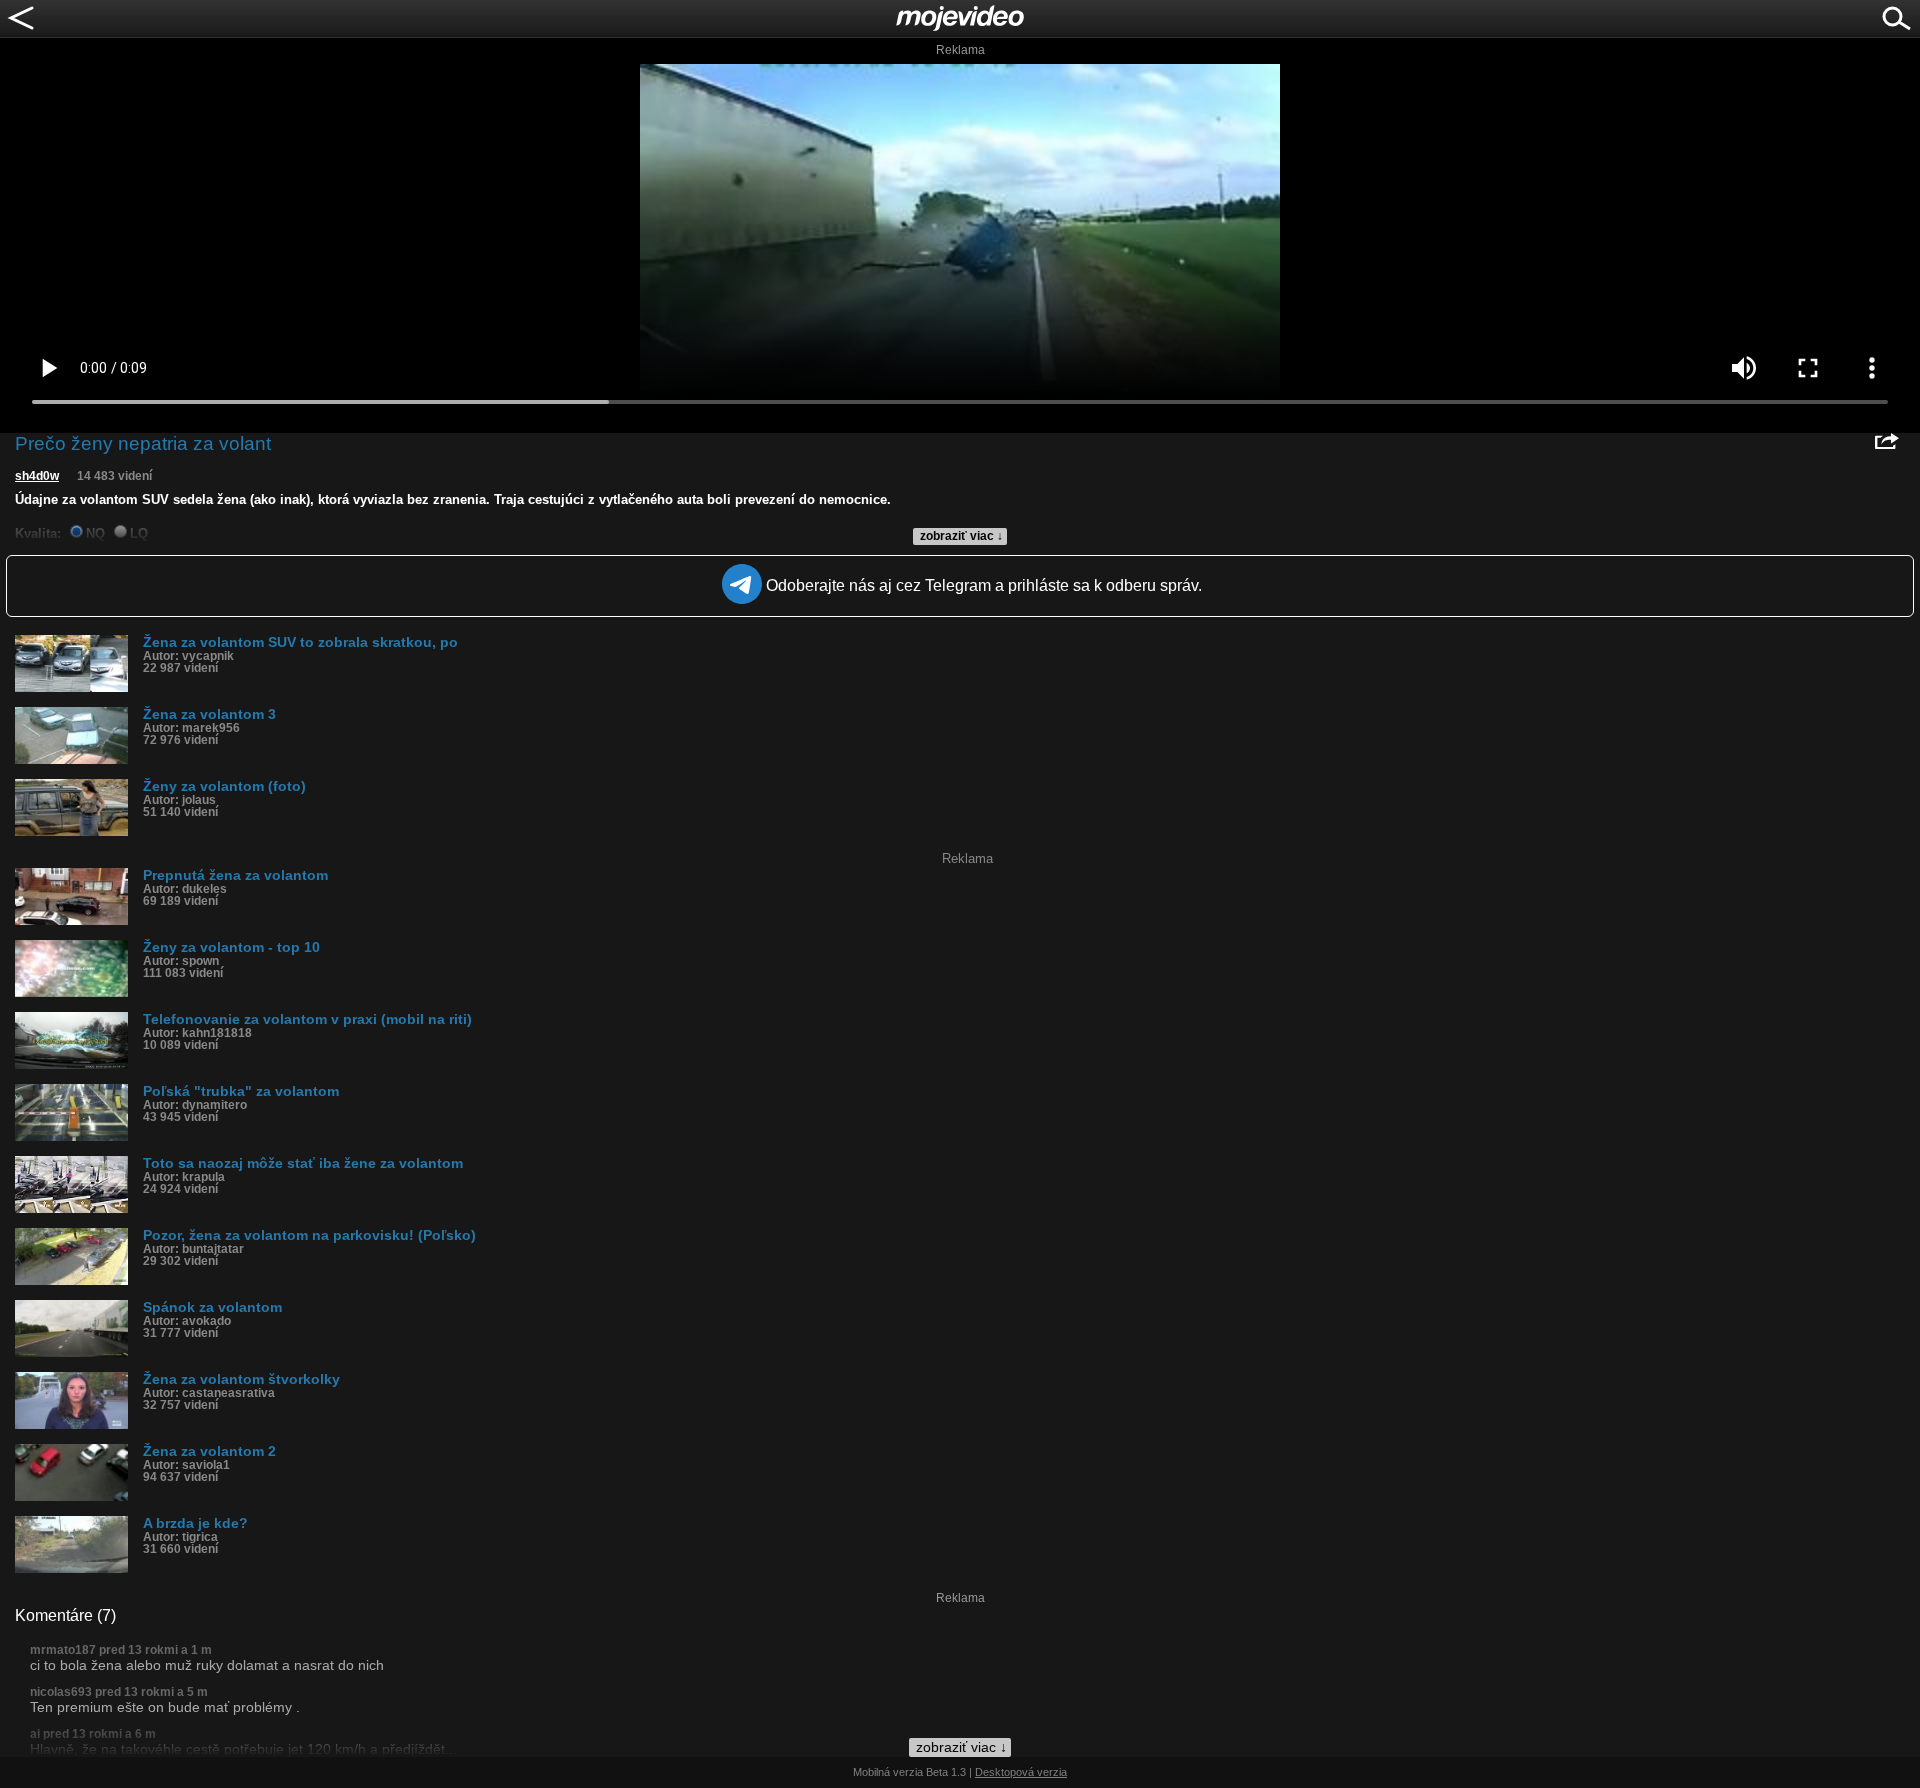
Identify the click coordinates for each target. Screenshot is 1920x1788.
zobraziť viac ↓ (961, 536)
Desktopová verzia (1021, 1772)
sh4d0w (37, 476)
